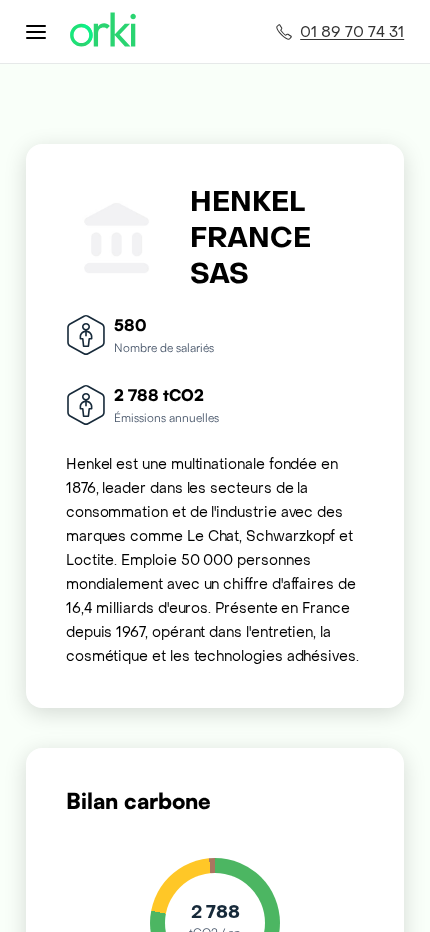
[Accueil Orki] (103, 31)
